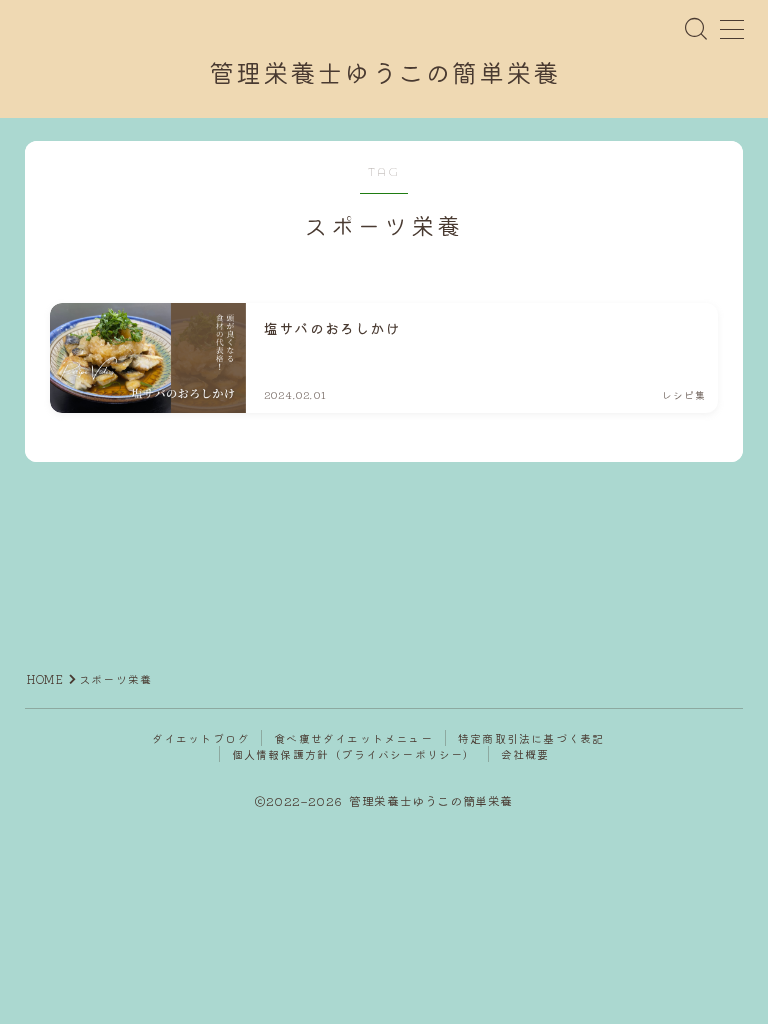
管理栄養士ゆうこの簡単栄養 (384, 74)
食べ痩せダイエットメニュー (353, 738)
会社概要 (525, 754)
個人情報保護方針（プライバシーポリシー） (354, 754)
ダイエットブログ (201, 738)
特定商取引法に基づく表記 (531, 738)
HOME (45, 679)
